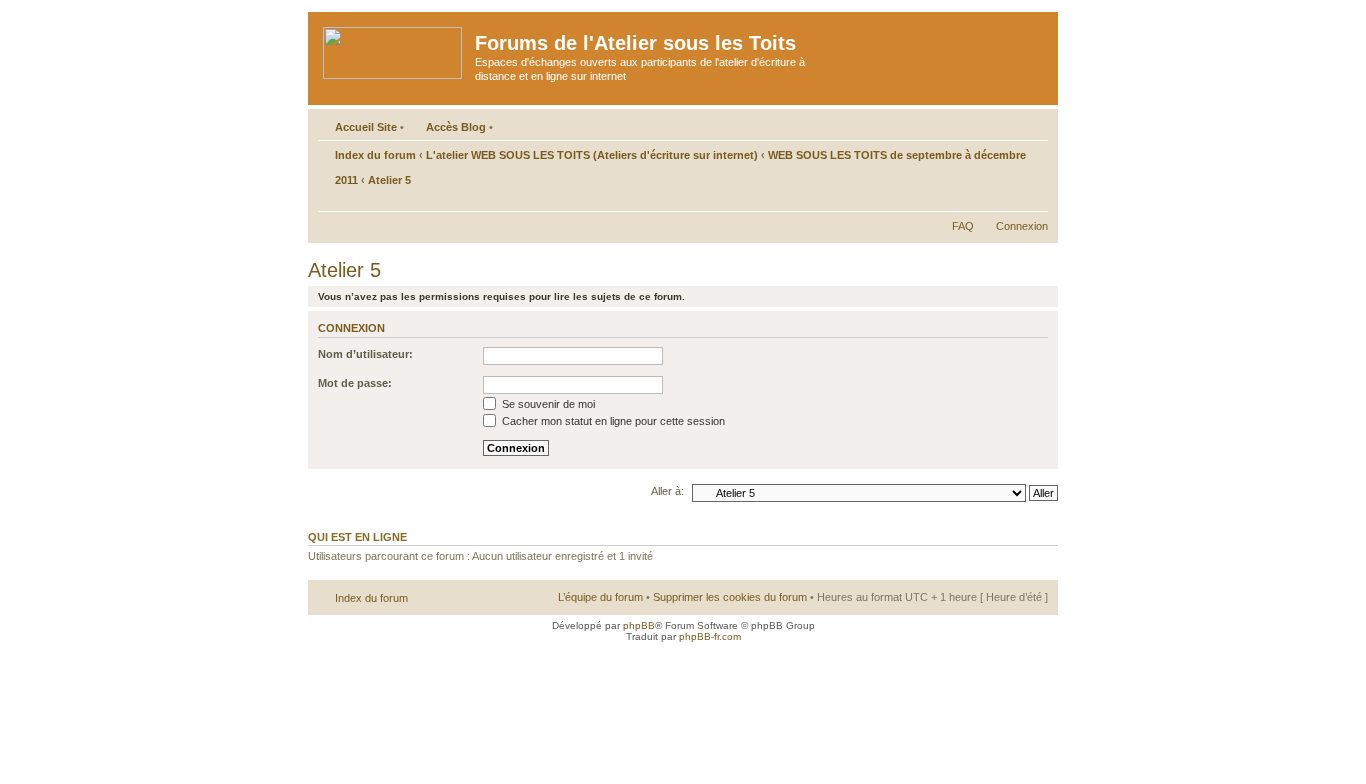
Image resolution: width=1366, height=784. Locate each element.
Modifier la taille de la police (1033, 201)
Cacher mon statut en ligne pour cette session (612, 421)
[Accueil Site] (394, 49)
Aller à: (667, 491)
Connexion (1022, 226)
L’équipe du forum (600, 597)
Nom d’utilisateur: (365, 354)
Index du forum (375, 155)
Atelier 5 (389, 180)
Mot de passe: (355, 383)
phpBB (639, 625)
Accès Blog (456, 127)
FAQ (963, 226)
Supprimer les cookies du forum (730, 597)
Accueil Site (366, 127)
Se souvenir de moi (547, 404)
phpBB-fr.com (710, 636)
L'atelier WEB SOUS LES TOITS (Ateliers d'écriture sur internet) (592, 155)
